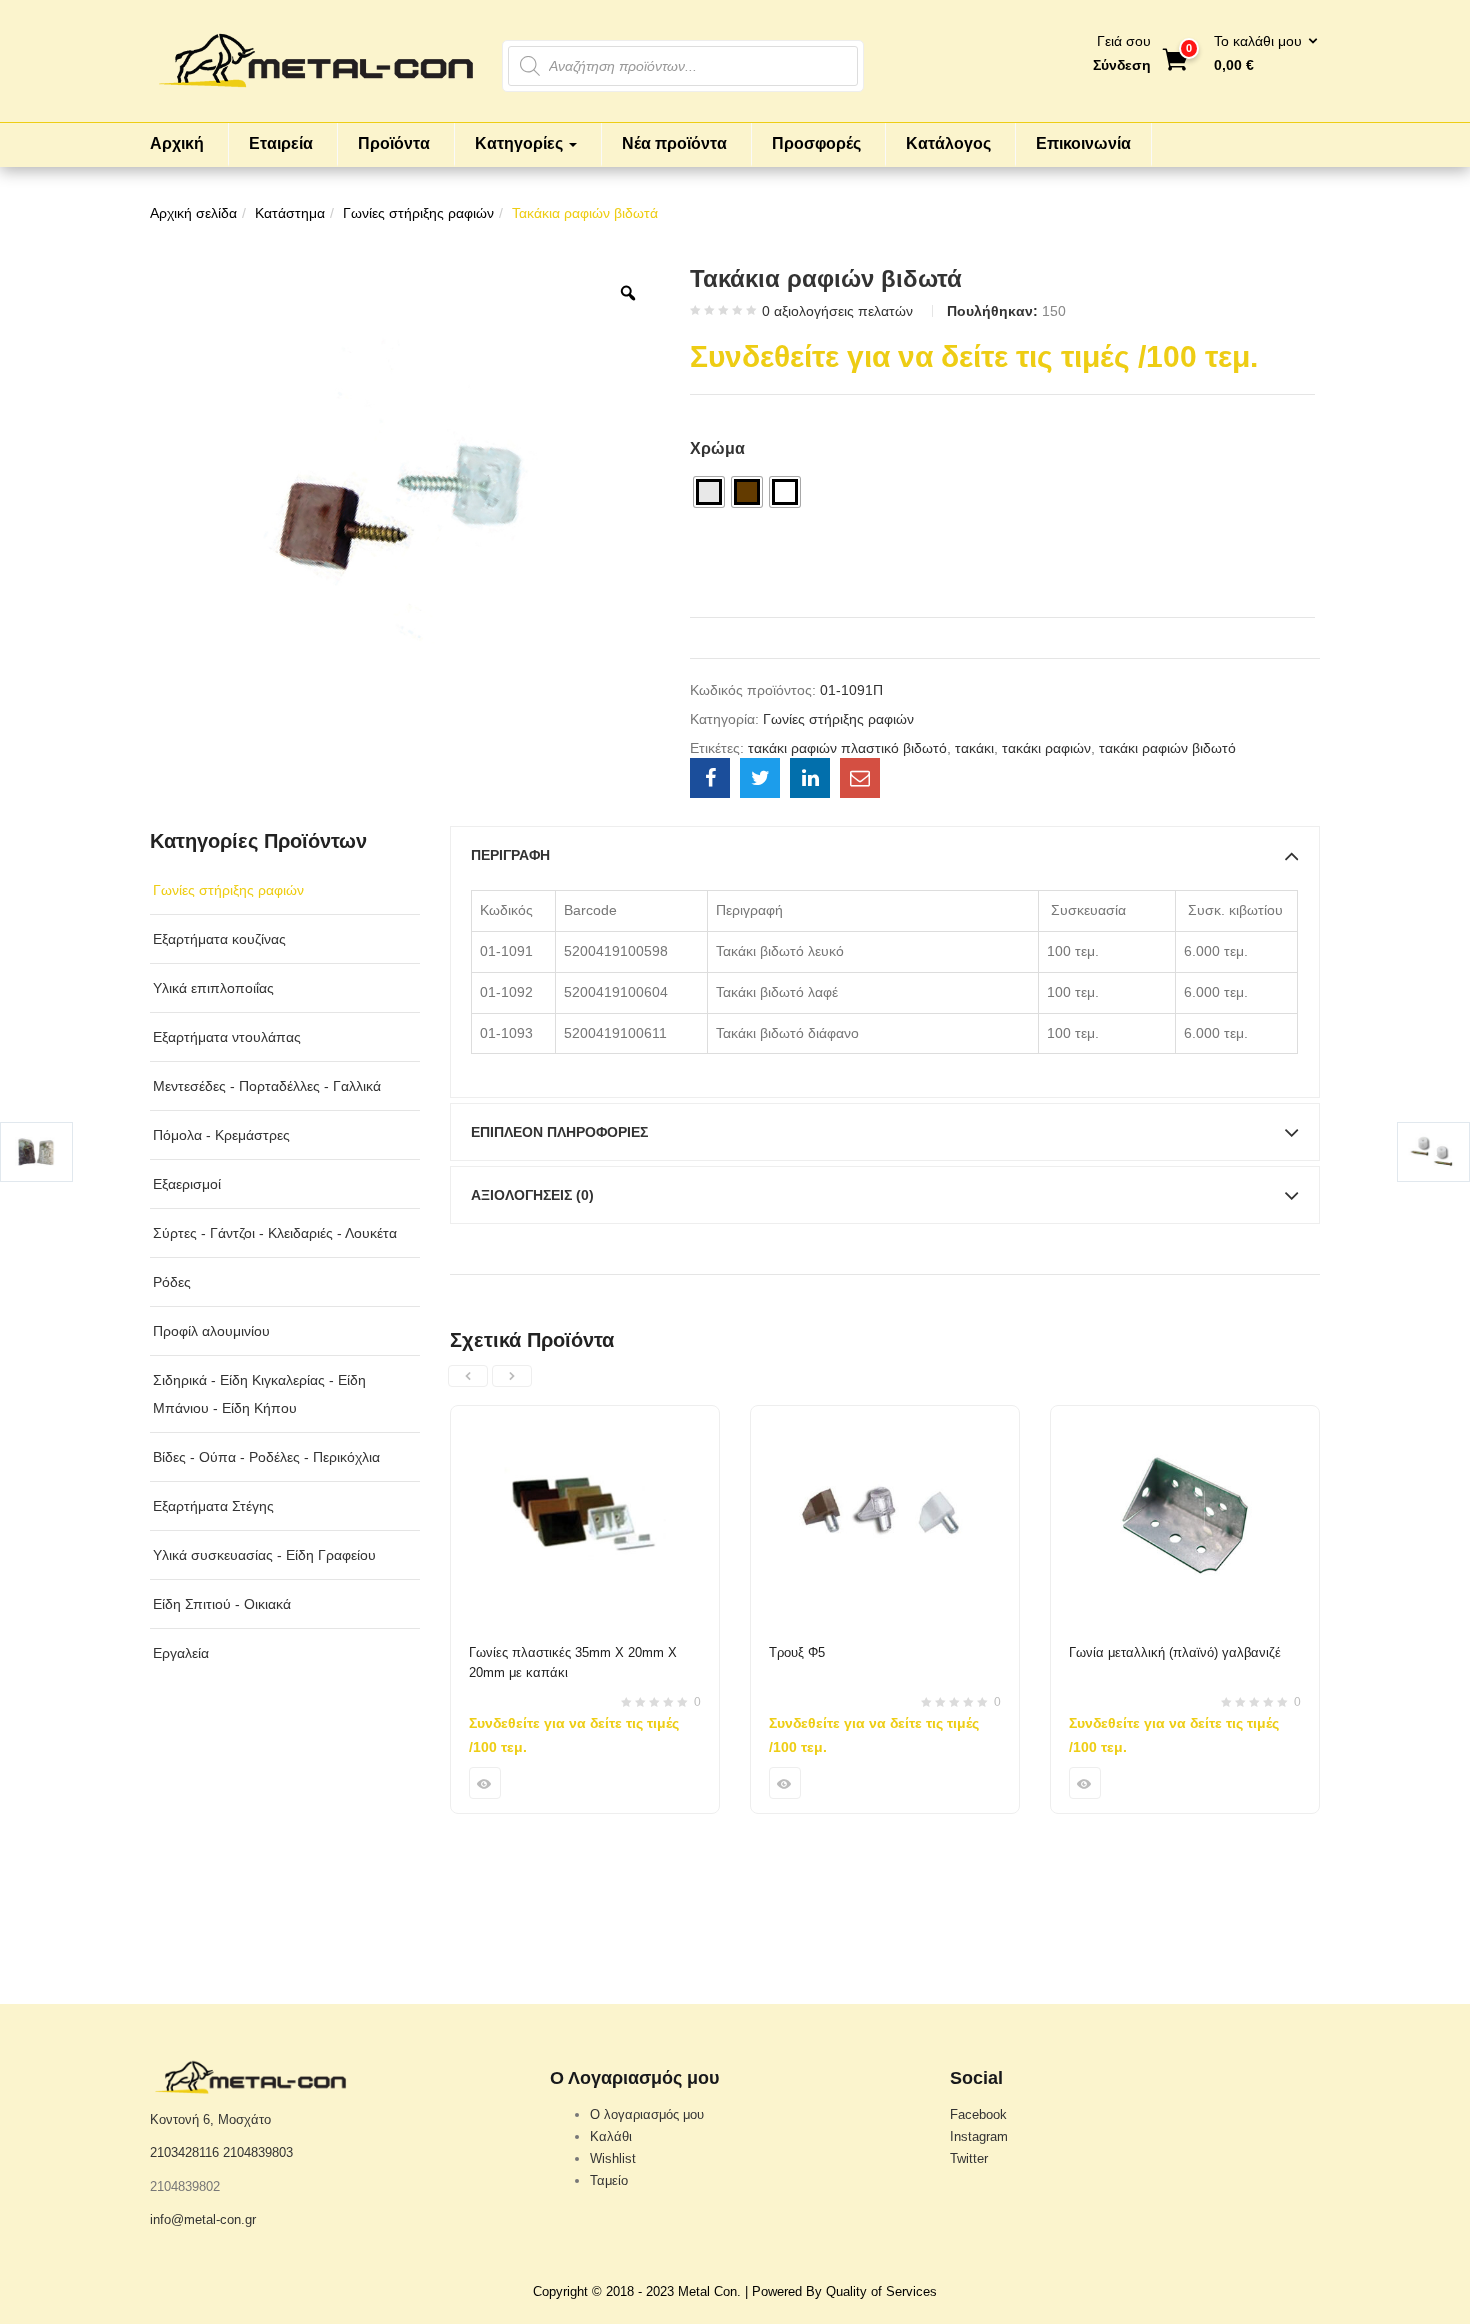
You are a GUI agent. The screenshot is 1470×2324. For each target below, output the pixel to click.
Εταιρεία (281, 143)
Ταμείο (609, 2180)
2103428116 (184, 2152)
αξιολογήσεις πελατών (837, 311)
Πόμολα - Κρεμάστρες (221, 1135)
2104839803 (258, 2152)
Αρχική (177, 143)
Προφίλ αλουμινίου (211, 1331)
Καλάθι (611, 2136)
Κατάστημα (290, 213)
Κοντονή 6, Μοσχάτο (210, 2119)
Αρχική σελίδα (193, 213)
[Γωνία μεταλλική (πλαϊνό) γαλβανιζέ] (1185, 1418)
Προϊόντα (394, 143)
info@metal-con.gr (203, 2219)
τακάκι (974, 748)
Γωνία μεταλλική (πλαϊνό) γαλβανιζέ (1175, 1652)
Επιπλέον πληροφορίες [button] (559, 1132)
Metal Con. (709, 2291)
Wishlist (613, 2158)
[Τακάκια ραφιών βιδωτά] (710, 778)
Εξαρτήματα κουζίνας (219, 939)
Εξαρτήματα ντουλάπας (227, 1037)
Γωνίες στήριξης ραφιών (418, 213)
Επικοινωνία (1083, 143)
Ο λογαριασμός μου (647, 2114)
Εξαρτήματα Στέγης (213, 1506)
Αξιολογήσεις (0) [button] (532, 1195)
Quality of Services (881, 2291)
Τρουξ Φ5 (797, 1652)
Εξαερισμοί (187, 1184)
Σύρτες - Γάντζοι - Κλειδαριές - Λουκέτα (275, 1233)
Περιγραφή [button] (510, 855)
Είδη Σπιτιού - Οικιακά (222, 1604)
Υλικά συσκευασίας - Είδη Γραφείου (264, 1555)
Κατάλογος (948, 143)
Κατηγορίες (521, 143)
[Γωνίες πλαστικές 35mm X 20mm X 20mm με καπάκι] (585, 1418)
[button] (1259, 54)
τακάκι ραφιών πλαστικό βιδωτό (847, 748)
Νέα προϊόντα (674, 143)
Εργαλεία (181, 1653)
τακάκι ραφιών (1046, 748)
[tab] (885, 855)
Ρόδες (172, 1282)
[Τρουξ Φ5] (885, 1418)
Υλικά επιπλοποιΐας (213, 988)
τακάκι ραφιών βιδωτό (1167, 748)
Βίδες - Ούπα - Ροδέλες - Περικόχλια (266, 1457)
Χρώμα (717, 448)
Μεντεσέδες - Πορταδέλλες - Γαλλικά (267, 1086)
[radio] (709, 492)
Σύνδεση (1122, 65)
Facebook (978, 2114)
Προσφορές (816, 143)
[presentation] (468, 1376)
